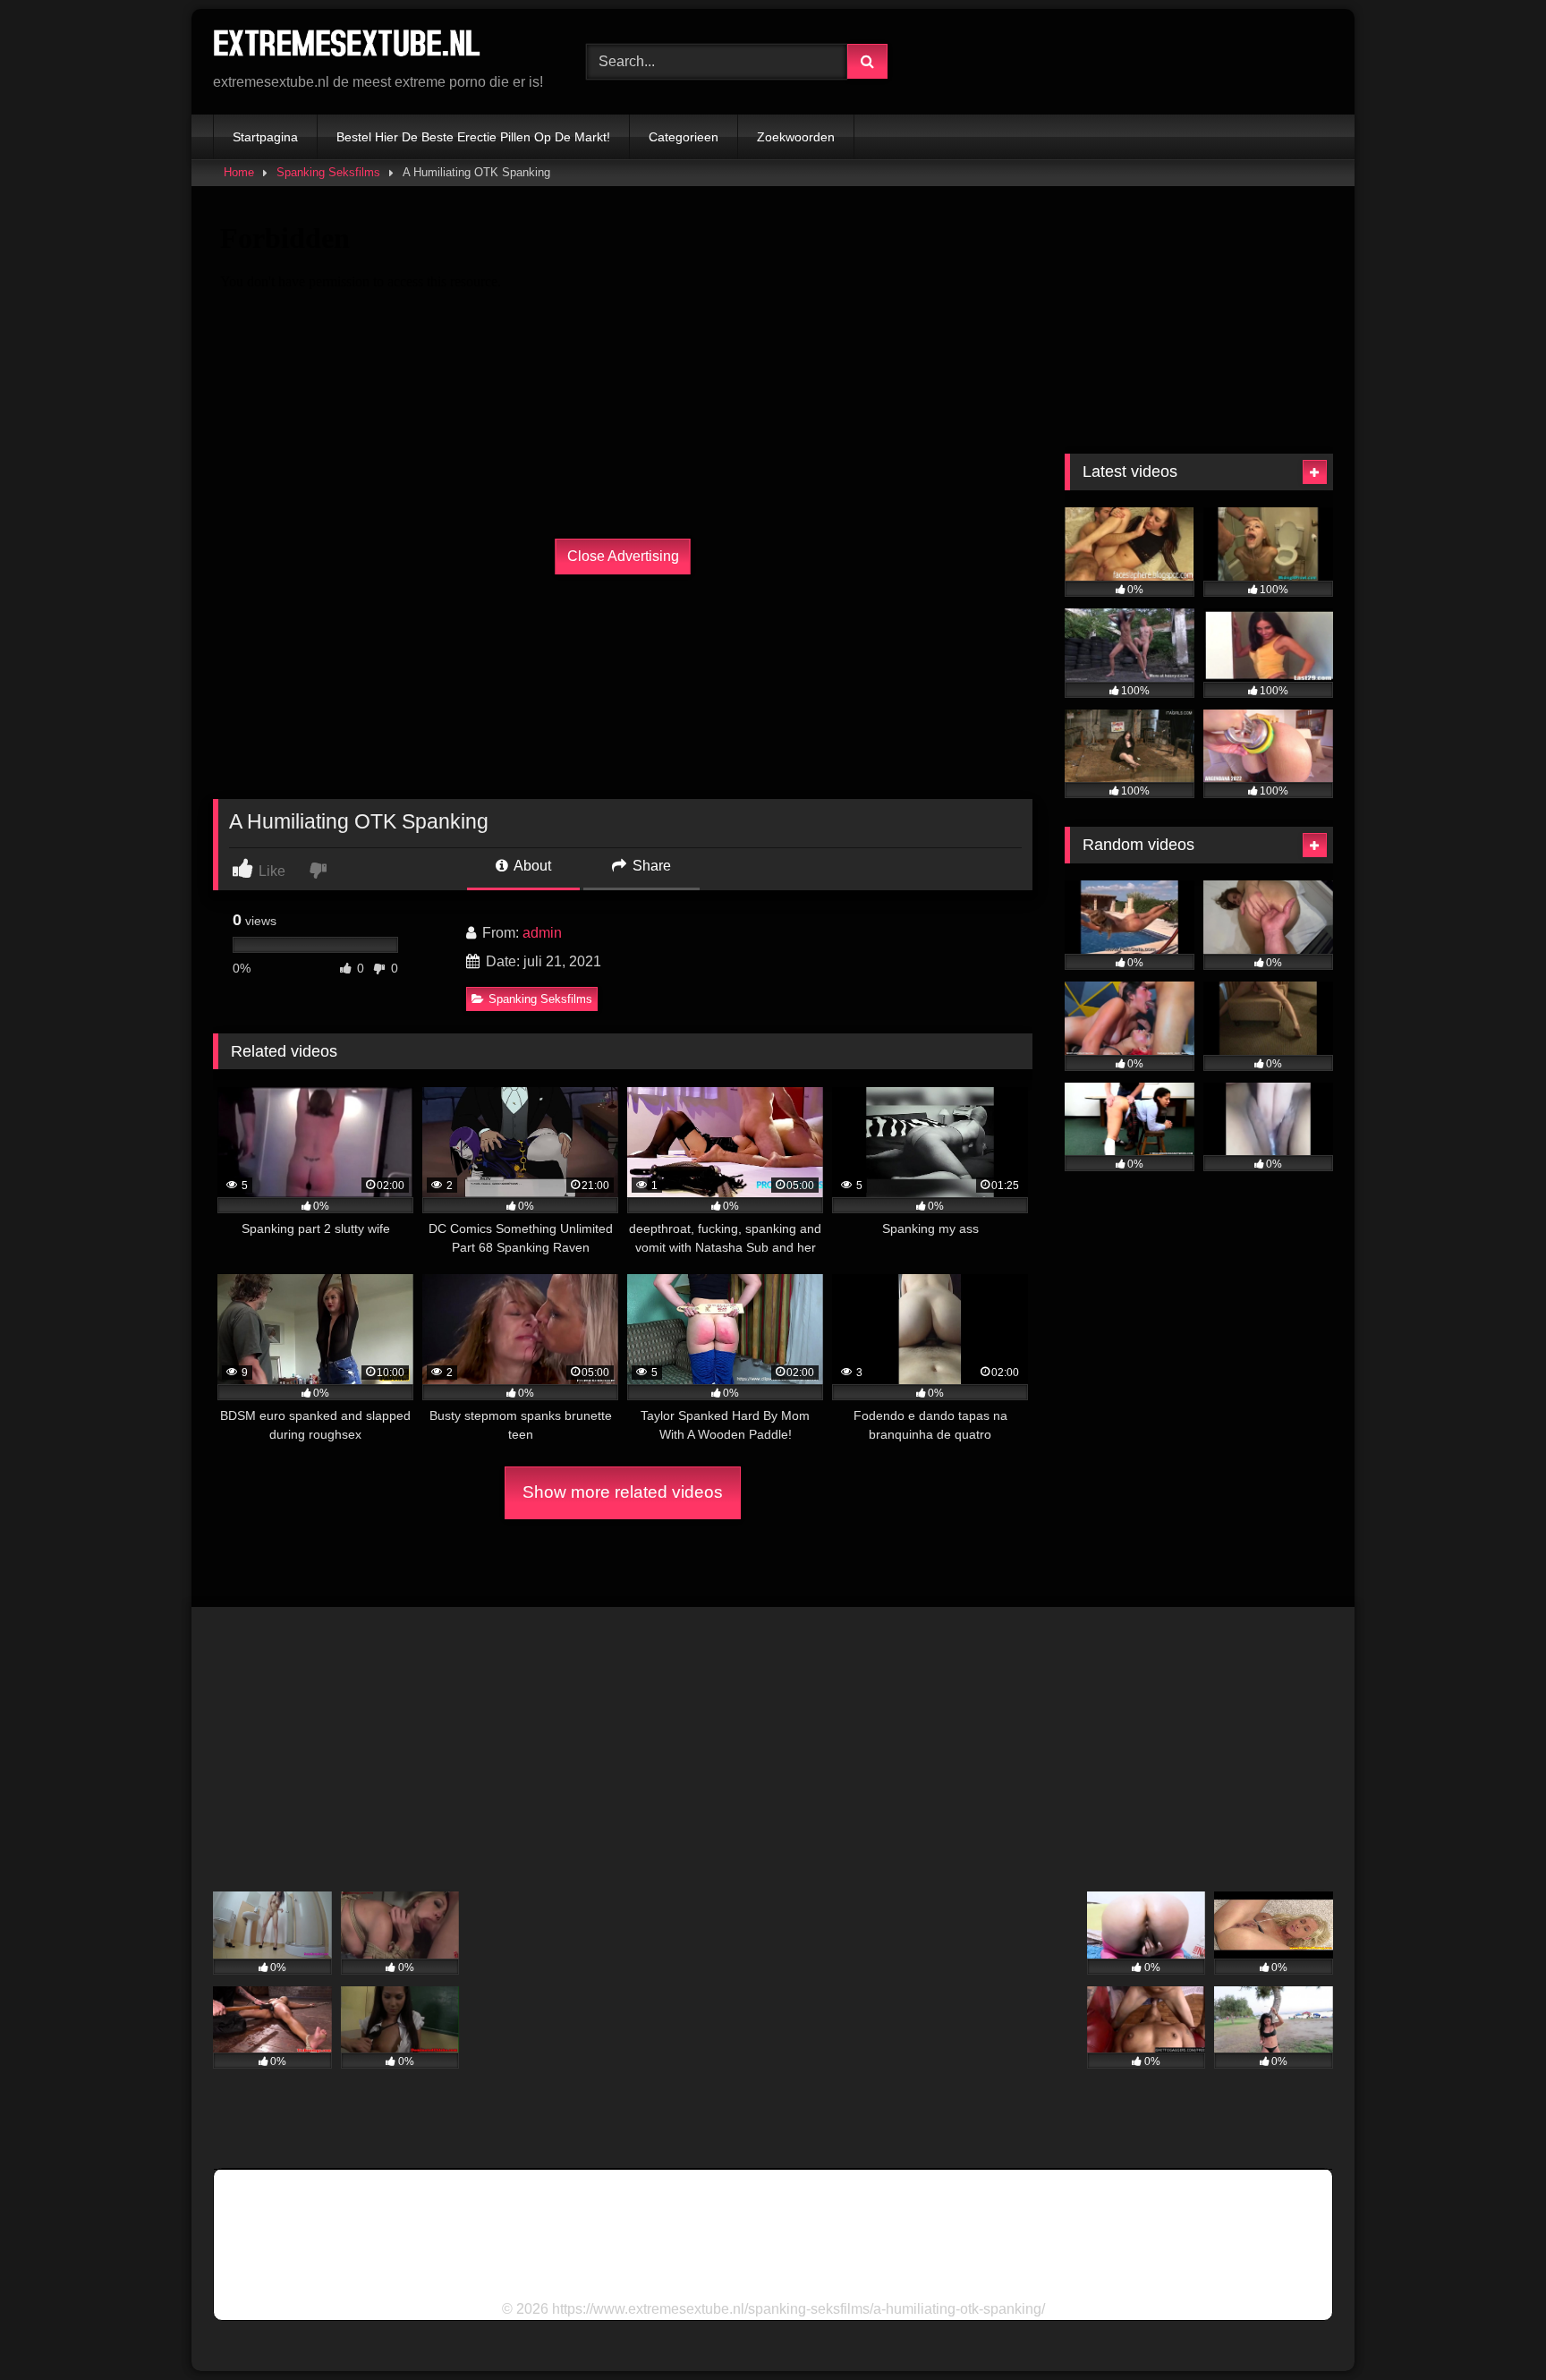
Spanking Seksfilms (328, 172)
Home (239, 172)
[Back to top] (1491, 2327)
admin (542, 933)
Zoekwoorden (796, 137)
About (531, 866)
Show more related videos (623, 1492)
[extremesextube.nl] (347, 47)
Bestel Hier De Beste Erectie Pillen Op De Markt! (473, 137)
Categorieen (684, 137)
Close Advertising (623, 556)
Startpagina (265, 137)
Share (650, 866)
